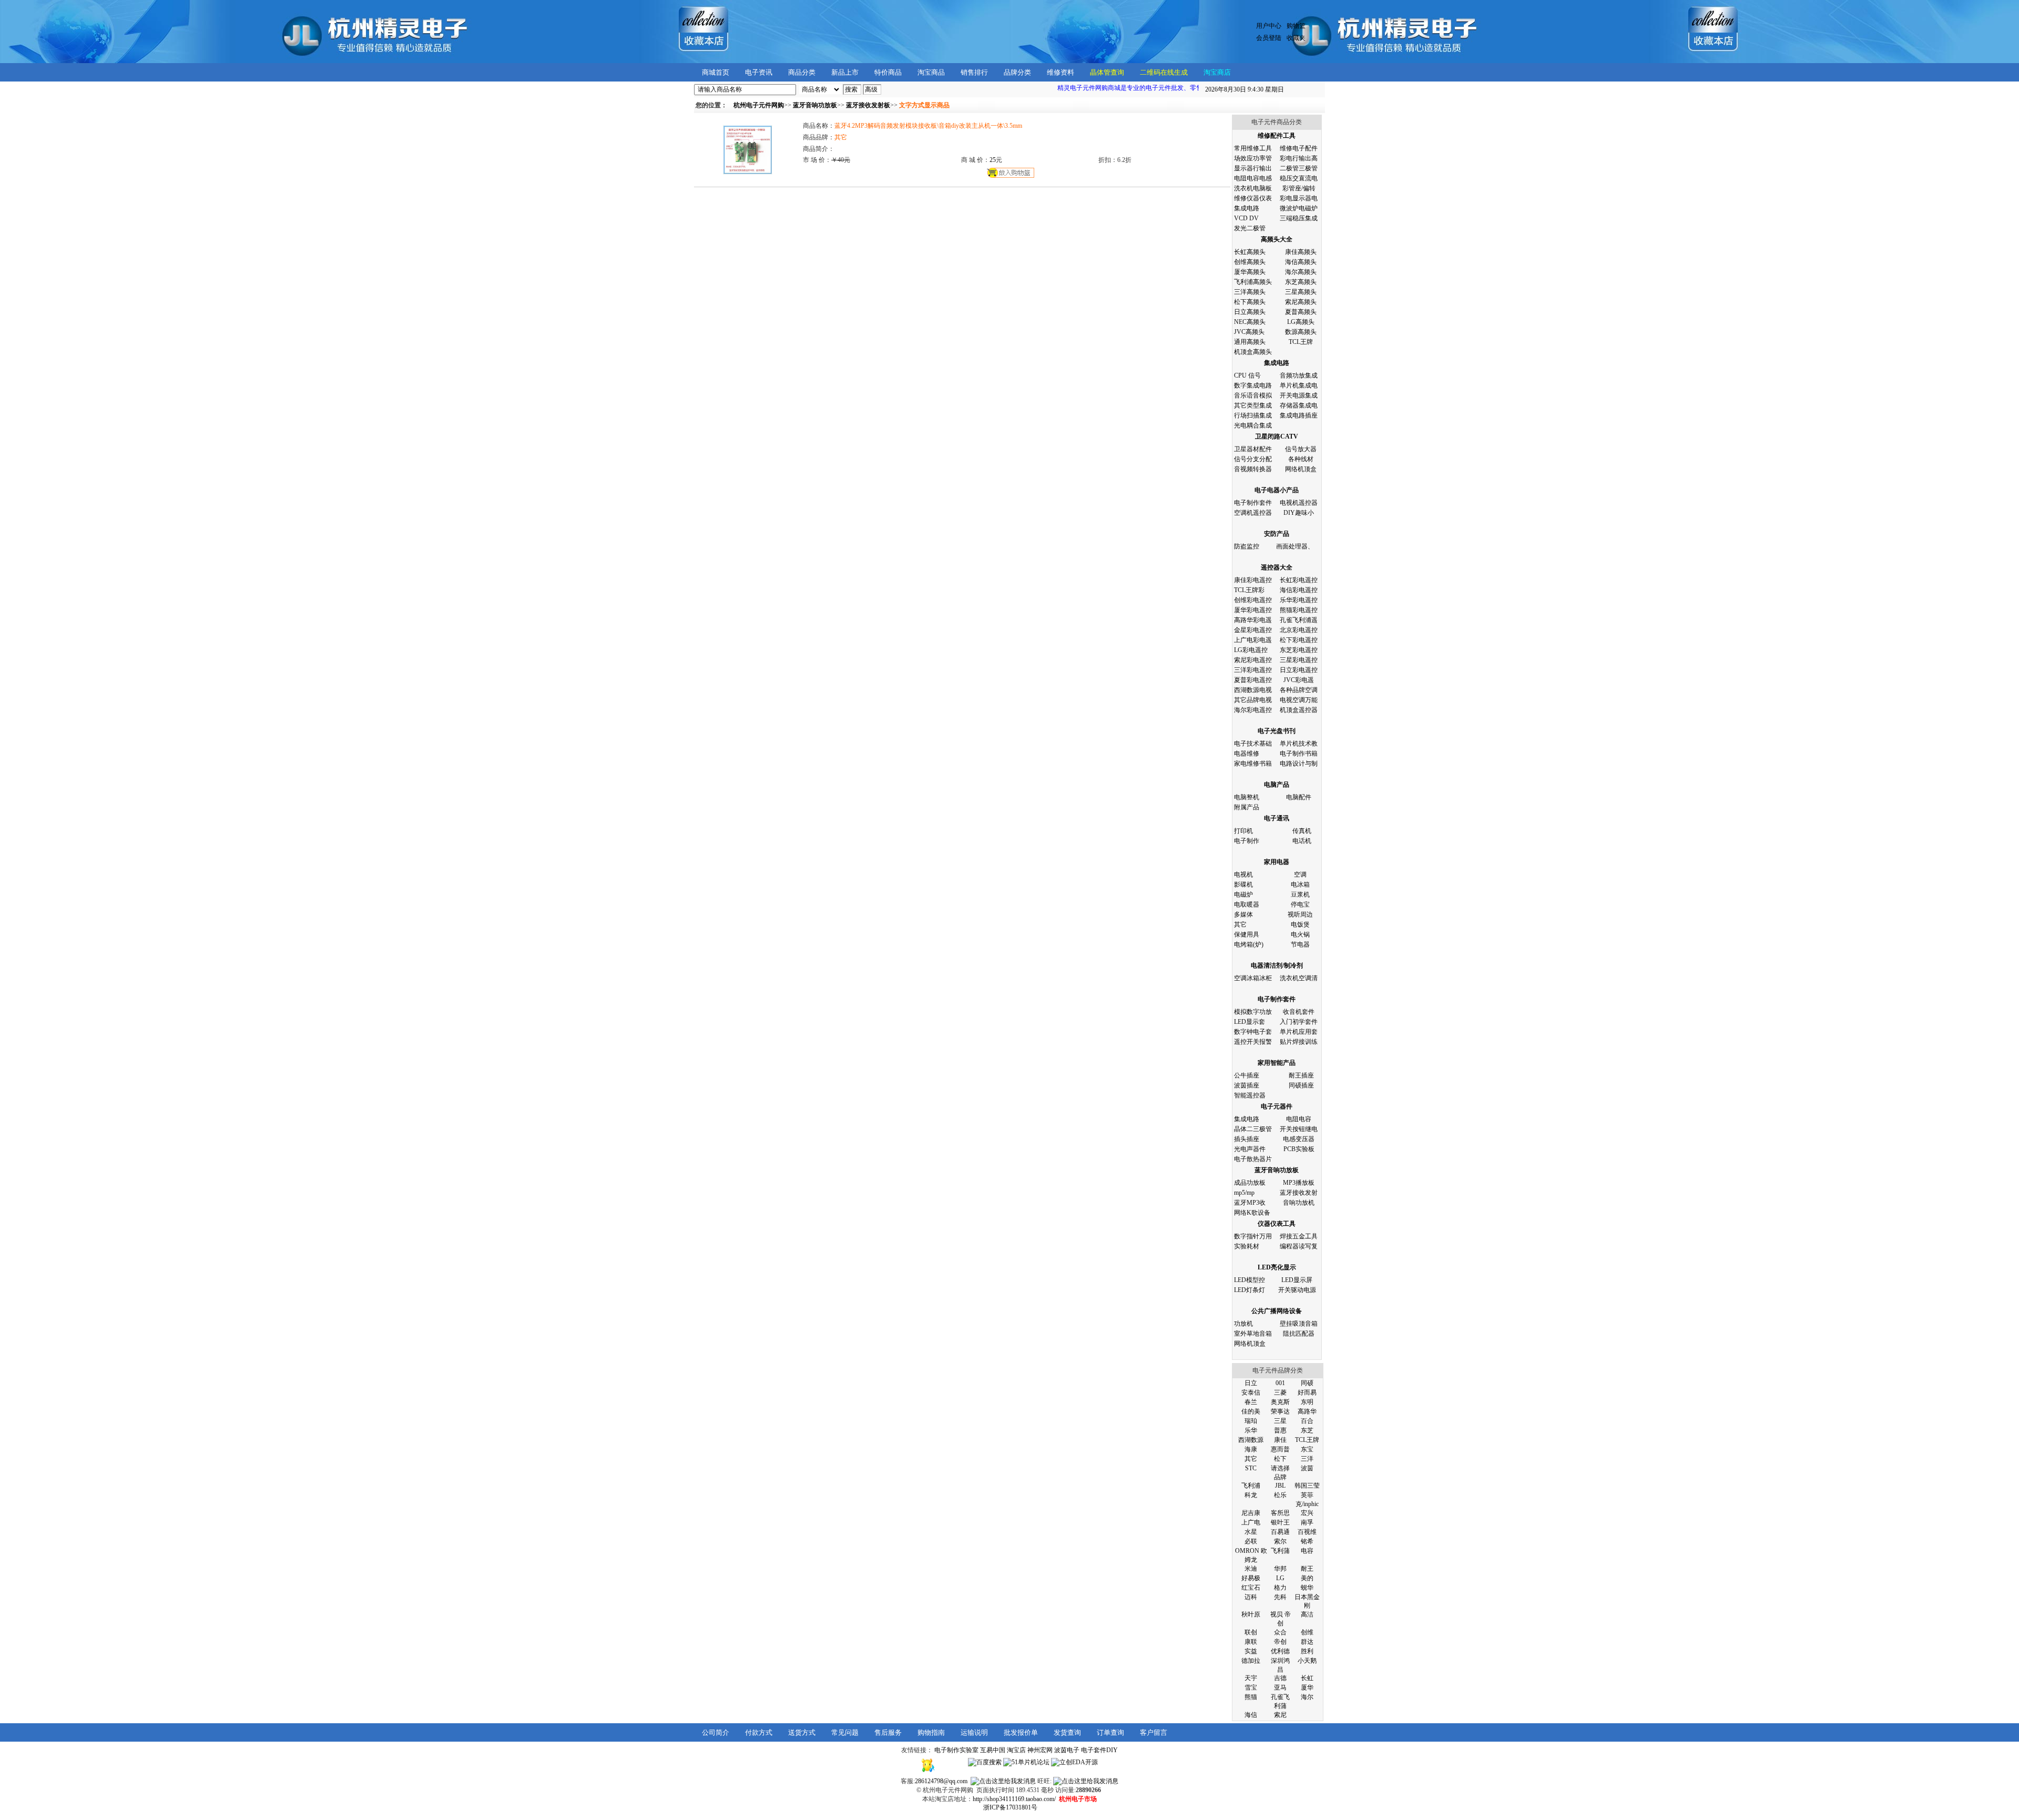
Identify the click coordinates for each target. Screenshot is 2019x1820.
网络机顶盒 (1301, 469)
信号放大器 (1301, 449)
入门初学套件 (1299, 1022)
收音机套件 (1299, 1012)
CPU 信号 (1247, 375)
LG (1280, 1578)
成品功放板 (1250, 1183)
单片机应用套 (1299, 1032)
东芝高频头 (1301, 282)
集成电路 (1247, 208)
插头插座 (1247, 1139)
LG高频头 (1301, 322)
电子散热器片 (1253, 1159)
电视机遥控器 (1299, 503)
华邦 (1280, 1569)
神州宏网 (1040, 1750)
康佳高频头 (1301, 252)
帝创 (1280, 1642)
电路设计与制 (1299, 764)
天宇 (1251, 1678)
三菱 (1280, 1392)
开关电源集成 (1299, 395)
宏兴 (1307, 1513)
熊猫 (1251, 1697)
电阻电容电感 (1253, 178)
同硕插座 (1301, 1085)
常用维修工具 (1253, 148)
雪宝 (1251, 1687)
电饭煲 (1300, 924)
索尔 (1280, 1541)
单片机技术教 (1299, 744)
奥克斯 (1280, 1402)
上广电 (1251, 1522)
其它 (1240, 924)
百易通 (1280, 1532)
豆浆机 (1300, 894)
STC (1251, 1468)
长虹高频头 (1250, 252)
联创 (1251, 1632)
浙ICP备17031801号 (1010, 1807)
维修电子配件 (1299, 148)
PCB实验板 (1299, 1149)
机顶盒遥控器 (1299, 710)
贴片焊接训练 (1299, 1042)
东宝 (1307, 1449)
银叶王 (1280, 1522)
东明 (1307, 1402)
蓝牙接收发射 (1299, 1193)
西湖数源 (1251, 1440)
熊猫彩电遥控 (1299, 610)
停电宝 (1300, 904)
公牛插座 (1247, 1075)
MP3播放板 (1299, 1183)
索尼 (1280, 1715)
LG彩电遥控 (1251, 650)
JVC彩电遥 (1299, 680)
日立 (1251, 1383)
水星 (1251, 1532)
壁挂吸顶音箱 (1299, 1324)
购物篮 (1296, 26)
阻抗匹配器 (1299, 1334)
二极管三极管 (1299, 168)
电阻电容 (1299, 1119)
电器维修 (1247, 754)
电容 (1307, 1551)
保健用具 (1247, 934)
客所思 (1280, 1513)
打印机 (1243, 831)
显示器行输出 (1253, 168)
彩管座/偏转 (1299, 188)
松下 (1280, 1459)
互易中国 (993, 1750)
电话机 (1302, 841)
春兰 (1251, 1402)
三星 (1280, 1421)
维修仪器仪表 (1253, 198)
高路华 (1307, 1411)
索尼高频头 (1301, 302)
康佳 (1280, 1440)
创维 (1307, 1632)
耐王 (1307, 1569)
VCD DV (1246, 218)
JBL (1280, 1486)
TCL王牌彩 (1249, 590)
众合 (1280, 1632)
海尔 (1307, 1697)
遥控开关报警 (1253, 1042)
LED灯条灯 (1250, 1290)
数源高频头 (1301, 332)
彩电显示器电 (1299, 198)
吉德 (1280, 1678)
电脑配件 (1299, 797)
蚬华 (1307, 1588)
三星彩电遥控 (1299, 660)
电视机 (1243, 875)
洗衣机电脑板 (1253, 188)
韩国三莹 (1307, 1486)
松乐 (1280, 1495)
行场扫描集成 (1253, 415)
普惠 (1280, 1430)
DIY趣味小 (1299, 513)
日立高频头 (1250, 312)
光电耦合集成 (1253, 425)
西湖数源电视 (1253, 690)
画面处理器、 (1295, 546)
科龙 (1251, 1495)
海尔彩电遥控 (1253, 710)
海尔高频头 (1301, 272)
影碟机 (1243, 884)
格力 (1280, 1588)
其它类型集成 (1253, 405)
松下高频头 (1250, 302)
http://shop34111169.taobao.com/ (1014, 1799)
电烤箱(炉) (1249, 944)
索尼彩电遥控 (1253, 660)
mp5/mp (1244, 1193)
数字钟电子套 (1253, 1032)
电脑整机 (1247, 797)
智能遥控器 (1250, 1095)
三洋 (1307, 1459)
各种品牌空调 (1299, 690)
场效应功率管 (1253, 158)
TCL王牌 (1301, 342)
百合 (1307, 1421)
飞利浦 (1251, 1486)
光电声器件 (1250, 1149)
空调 (1300, 875)
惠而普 (1280, 1449)
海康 (1251, 1449)
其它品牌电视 (1253, 700)
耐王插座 (1301, 1075)
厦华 (1307, 1687)
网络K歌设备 (1252, 1213)
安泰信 (1251, 1392)
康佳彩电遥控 (1253, 580)
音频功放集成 (1299, 375)
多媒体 (1243, 914)
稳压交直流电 (1299, 178)
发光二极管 (1250, 228)
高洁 (1307, 1614)
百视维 (1307, 1532)
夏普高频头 (1301, 312)
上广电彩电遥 (1253, 640)
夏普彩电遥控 (1253, 680)
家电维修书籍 (1253, 764)
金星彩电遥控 (1253, 630)
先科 (1280, 1597)
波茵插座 (1247, 1085)
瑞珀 (1251, 1421)
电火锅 (1300, 934)
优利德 (1280, 1651)
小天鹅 (1307, 1661)
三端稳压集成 (1299, 218)
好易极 (1251, 1578)
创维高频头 (1250, 262)
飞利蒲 (1280, 1551)
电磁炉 (1243, 894)
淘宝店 (1016, 1750)
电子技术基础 (1253, 744)
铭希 (1307, 1541)
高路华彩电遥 (1253, 620)
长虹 (1307, 1678)
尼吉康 (1251, 1513)
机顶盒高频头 (1253, 352)
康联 (1251, 1642)
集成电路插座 (1299, 415)
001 (1280, 1383)
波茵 (1307, 1468)
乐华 (1251, 1430)
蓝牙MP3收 (1250, 1203)
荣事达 (1280, 1411)
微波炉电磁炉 (1299, 208)
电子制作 (1247, 841)
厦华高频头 (1250, 272)
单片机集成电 (1299, 385)
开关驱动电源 (1297, 1290)
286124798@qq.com (941, 1781)
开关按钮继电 (1299, 1129)
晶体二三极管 (1253, 1129)
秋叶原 (1251, 1614)
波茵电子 (1067, 1750)
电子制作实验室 (956, 1750)
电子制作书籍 (1299, 754)
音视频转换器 (1253, 469)
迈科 (1251, 1597)
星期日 (1245, 89)
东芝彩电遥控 (1299, 650)
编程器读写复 (1299, 1246)
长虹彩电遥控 (1299, 580)
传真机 (1302, 831)
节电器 (1300, 944)
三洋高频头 (1250, 292)
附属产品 (1247, 807)
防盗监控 (1247, 546)
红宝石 (1251, 1588)
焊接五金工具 (1299, 1236)
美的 (1307, 1578)
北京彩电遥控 (1299, 630)
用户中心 (1269, 26)
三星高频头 (1301, 292)
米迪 (1251, 1569)
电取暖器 (1247, 904)
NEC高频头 (1250, 322)
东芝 (1307, 1430)
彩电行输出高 (1299, 158)
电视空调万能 (1299, 700)
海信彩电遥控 (1299, 590)
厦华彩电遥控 (1253, 610)
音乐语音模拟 (1253, 395)
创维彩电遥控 (1253, 600)
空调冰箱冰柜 (1253, 978)
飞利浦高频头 (1253, 282)
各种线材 (1301, 459)
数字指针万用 (1253, 1236)
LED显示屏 (1297, 1280)
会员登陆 (1269, 38)
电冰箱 (1300, 884)
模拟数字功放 (1253, 1012)
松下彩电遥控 (1299, 640)
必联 (1251, 1541)
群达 (1307, 1642)
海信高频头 (1301, 262)
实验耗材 (1247, 1246)
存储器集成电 (1299, 405)
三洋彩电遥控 (1253, 670)
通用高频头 (1250, 342)
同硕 (1307, 1383)
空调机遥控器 (1253, 513)
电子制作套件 (1253, 503)
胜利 (1307, 1651)
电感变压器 (1299, 1139)
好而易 (1307, 1392)
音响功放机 (1299, 1203)
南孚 (1307, 1522)
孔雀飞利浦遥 (1299, 620)
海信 (1251, 1715)
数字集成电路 (1253, 385)
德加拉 (1251, 1661)
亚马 (1280, 1687)
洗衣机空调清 (1299, 978)
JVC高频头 (1249, 332)
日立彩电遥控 (1299, 670)
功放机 (1243, 1324)
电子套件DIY (1099, 1750)
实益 (1251, 1651)
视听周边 (1300, 914)
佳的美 (1251, 1411)
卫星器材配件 (1253, 449)
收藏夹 (1296, 38)
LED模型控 (1250, 1280)
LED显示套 (1250, 1022)
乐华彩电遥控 (1299, 600)
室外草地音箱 (1253, 1334)
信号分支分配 (1253, 459)
